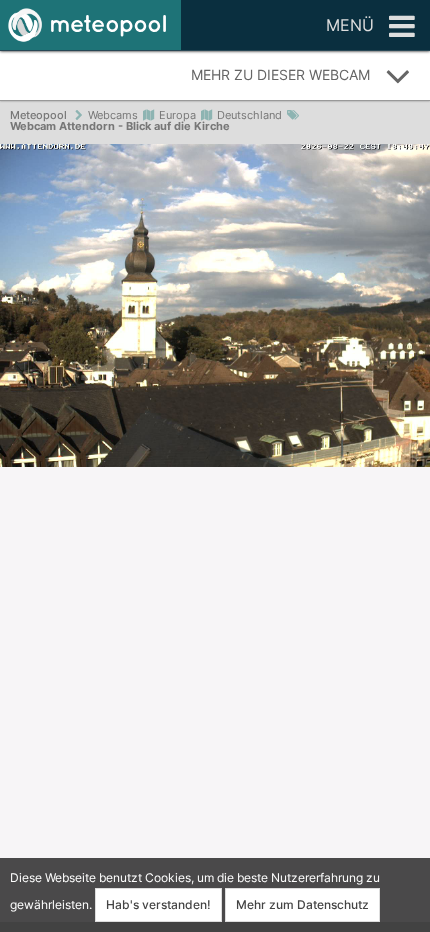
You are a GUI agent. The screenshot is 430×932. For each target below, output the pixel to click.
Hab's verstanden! (158, 904)
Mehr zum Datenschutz (302, 904)
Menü (350, 25)
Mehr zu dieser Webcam (280, 74)
